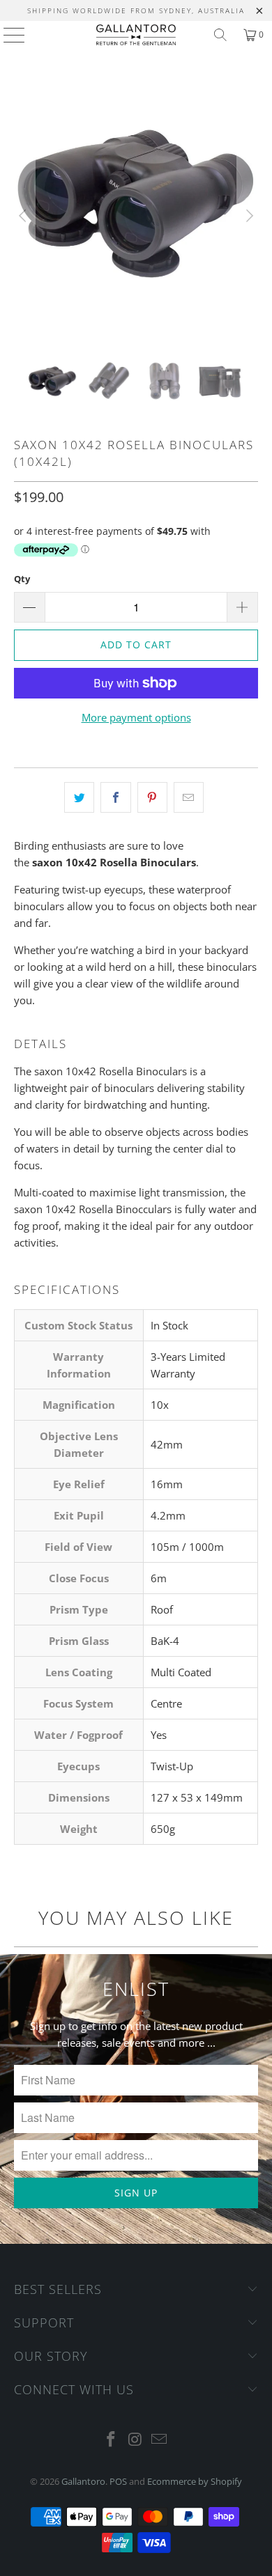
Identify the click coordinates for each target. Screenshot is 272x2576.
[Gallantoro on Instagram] (135, 2440)
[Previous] (24, 216)
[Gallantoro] (136, 35)
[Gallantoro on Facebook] (111, 2440)
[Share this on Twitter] (79, 797)
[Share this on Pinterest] (152, 797)
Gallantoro (83, 2481)
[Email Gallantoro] (160, 2440)
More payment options (136, 717)
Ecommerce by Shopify (195, 2481)
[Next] (248, 216)
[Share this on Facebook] (115, 797)
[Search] (220, 35)
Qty (22, 579)
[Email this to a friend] (189, 797)
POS (118, 2481)
